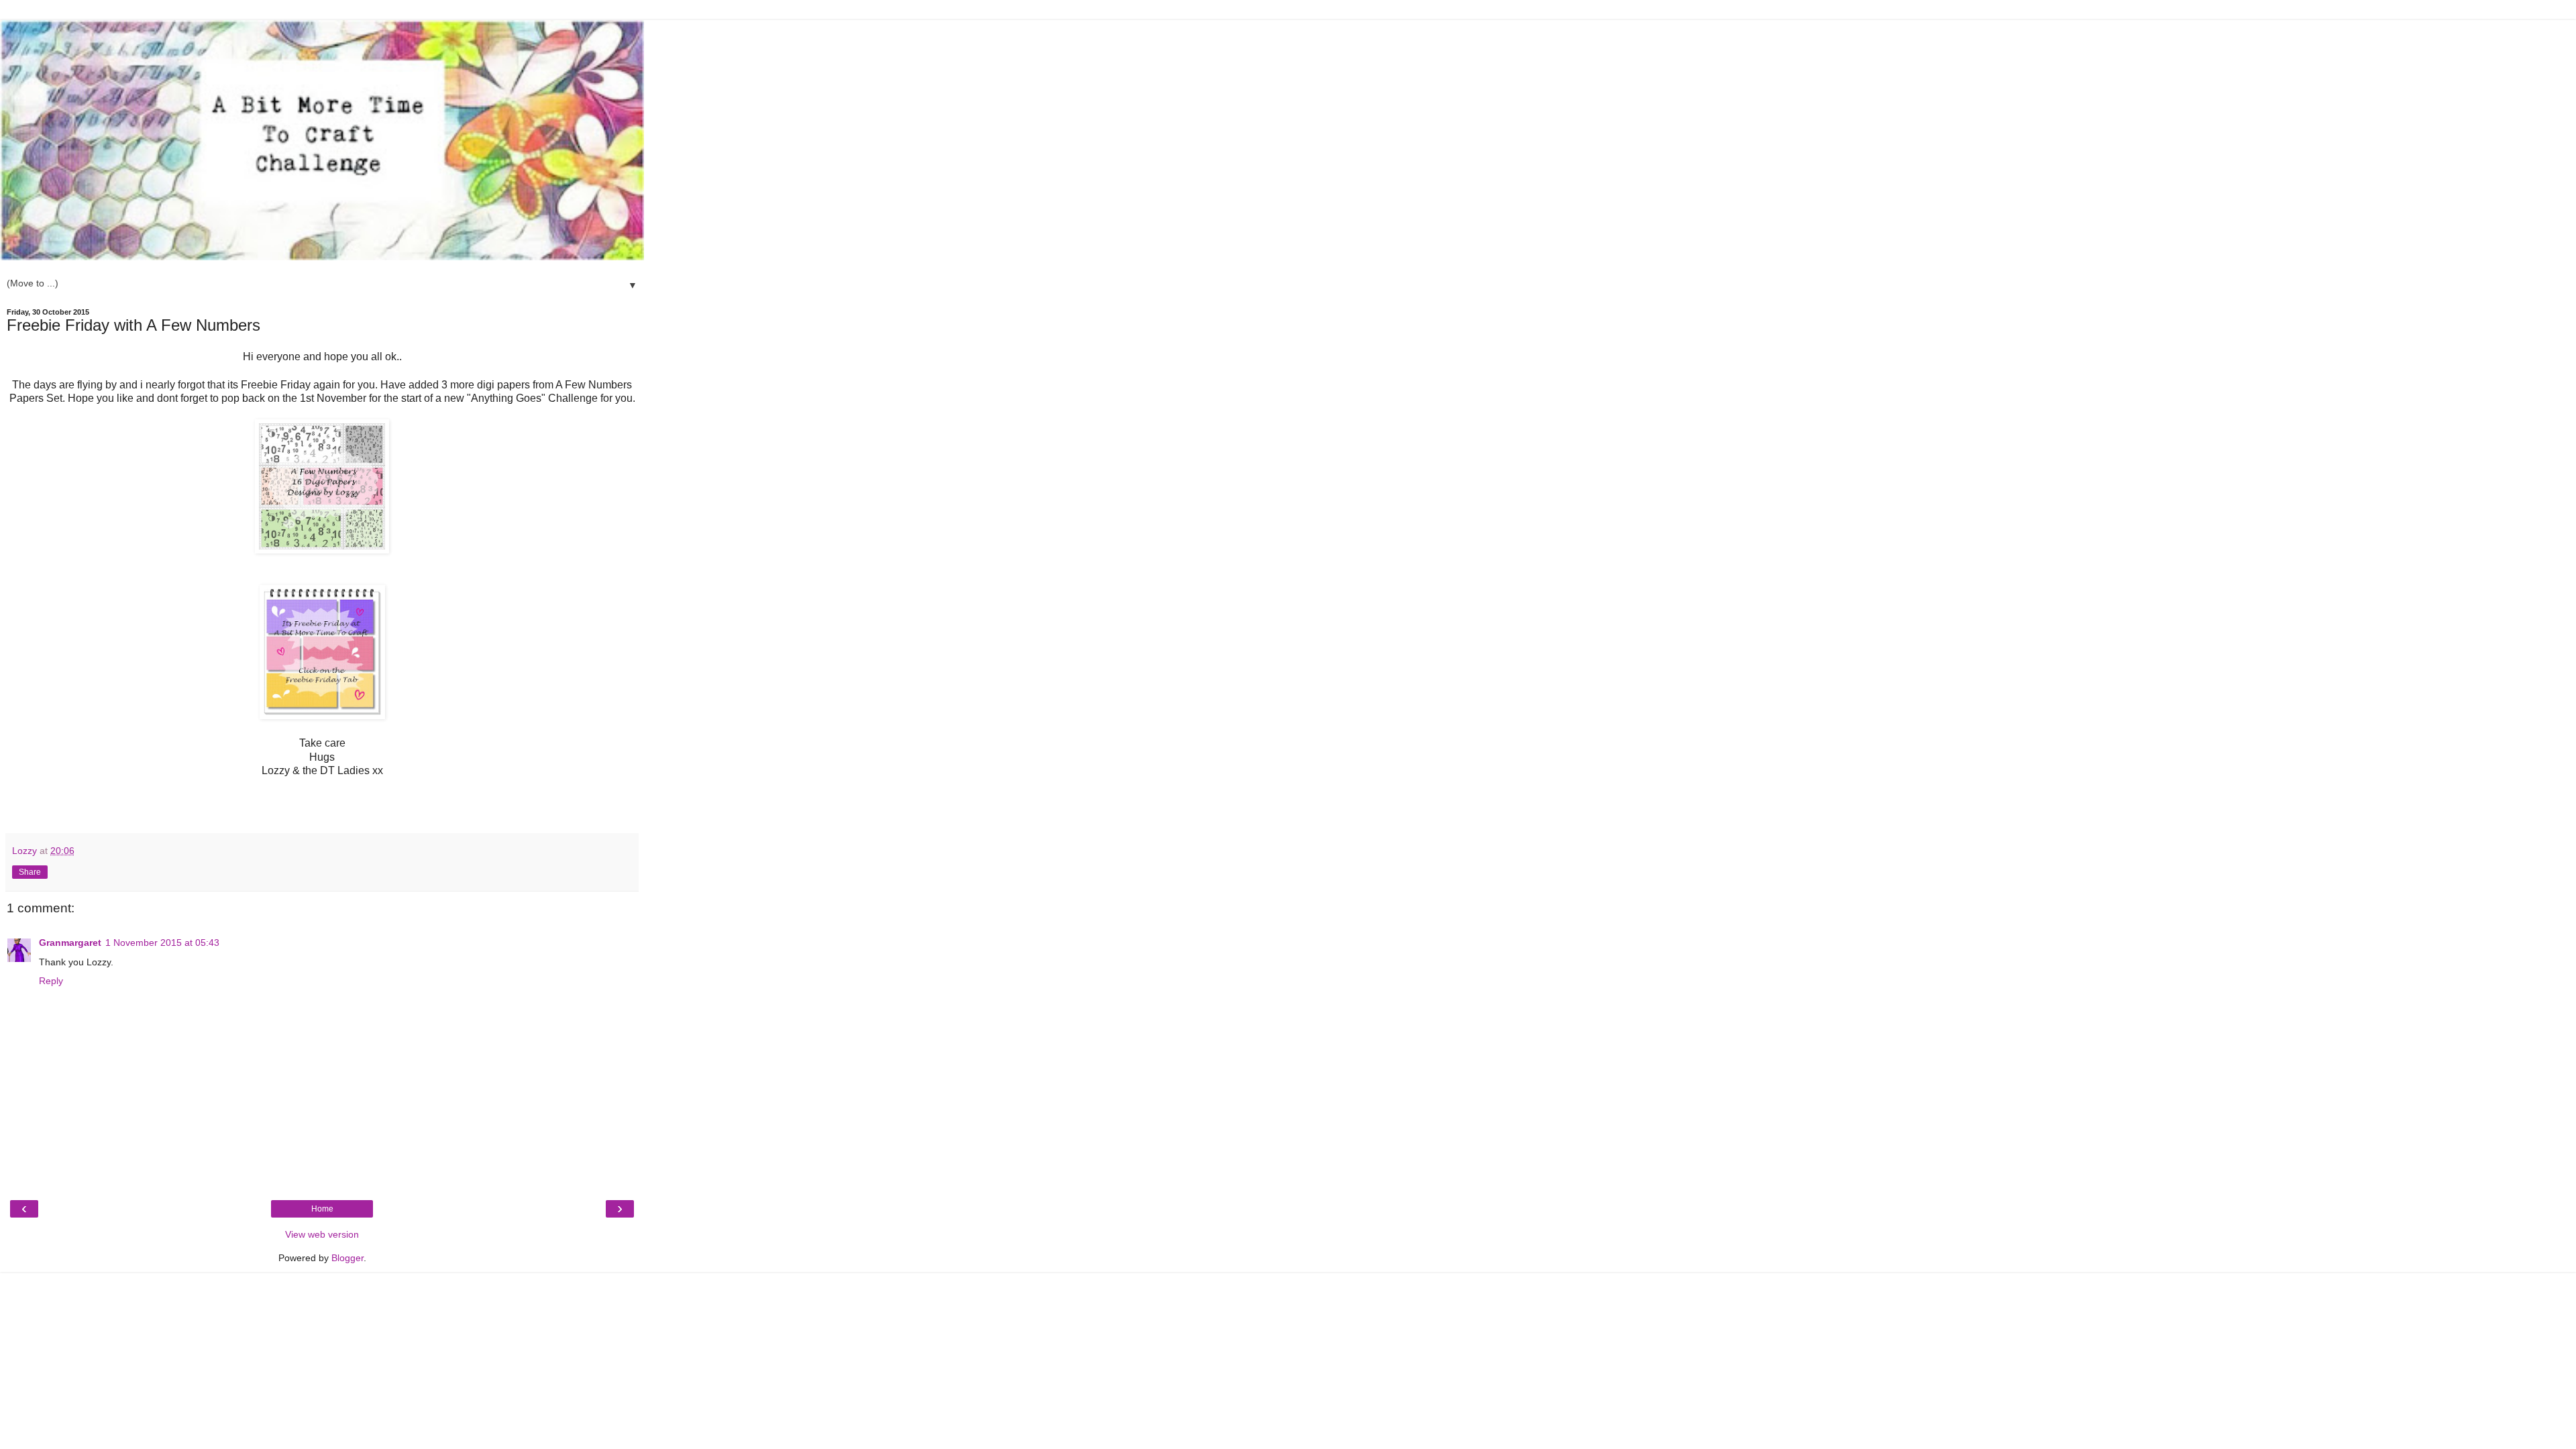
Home (322, 1209)
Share (30, 872)
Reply (51, 981)
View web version (322, 1234)
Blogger (347, 1258)
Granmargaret (70, 943)
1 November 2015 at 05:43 (162, 943)
